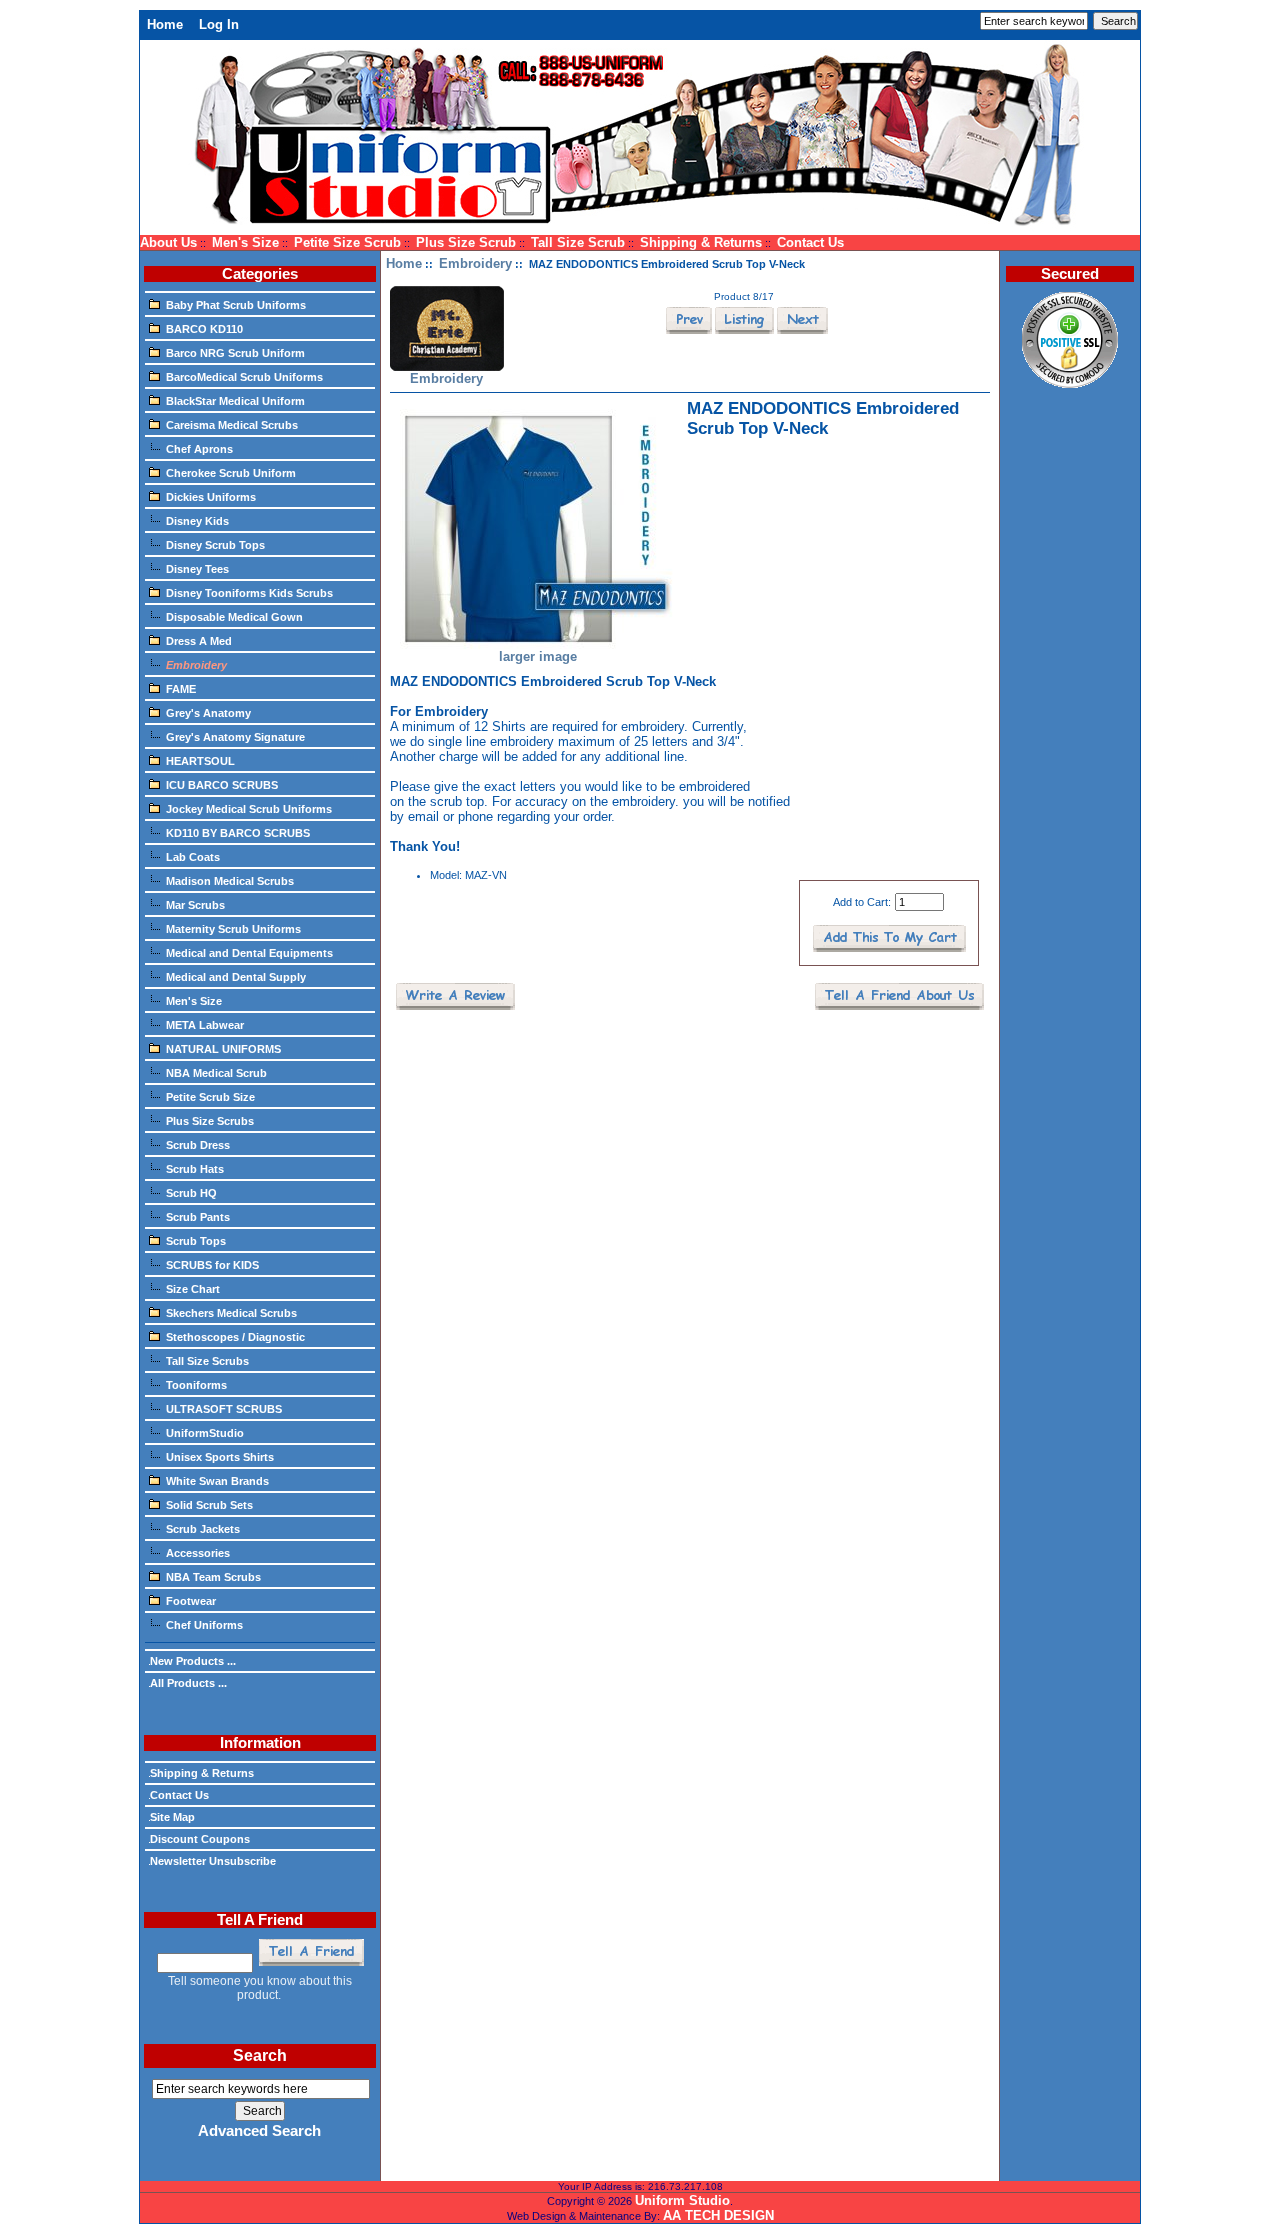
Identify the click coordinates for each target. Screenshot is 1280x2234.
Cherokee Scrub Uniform (231, 473)
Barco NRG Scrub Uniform (235, 353)
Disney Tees (197, 569)
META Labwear (205, 1025)
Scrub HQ (191, 1193)
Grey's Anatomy (208, 713)
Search (260, 2055)
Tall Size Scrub (578, 242)
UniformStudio (205, 1433)
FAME (181, 689)
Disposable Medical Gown (234, 617)
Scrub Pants (198, 1217)
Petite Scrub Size (210, 1097)
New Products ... (193, 1661)
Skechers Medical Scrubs (231, 1313)
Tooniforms (196, 1385)
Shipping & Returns (701, 242)
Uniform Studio (682, 2200)
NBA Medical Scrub (216, 1073)
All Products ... (188, 1683)
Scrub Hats (195, 1169)
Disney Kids (197, 521)
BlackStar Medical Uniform (235, 401)
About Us (168, 242)
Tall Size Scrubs (207, 1361)
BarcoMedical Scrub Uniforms (244, 377)
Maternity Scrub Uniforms (233, 929)
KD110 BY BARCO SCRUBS (238, 833)
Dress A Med (199, 641)
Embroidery (475, 263)
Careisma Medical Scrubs (232, 425)
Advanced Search (259, 2131)
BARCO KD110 (204, 329)
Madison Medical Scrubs (230, 881)
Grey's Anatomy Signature (235, 737)
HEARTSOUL (200, 761)
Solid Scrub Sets (209, 1505)
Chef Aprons (199, 449)
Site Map (172, 1817)
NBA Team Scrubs (213, 1577)
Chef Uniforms (204, 1625)
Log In (219, 24)
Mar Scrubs (195, 905)
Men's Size (245, 242)
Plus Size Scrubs (210, 1121)
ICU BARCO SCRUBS (222, 785)
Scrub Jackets (203, 1529)
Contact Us (810, 242)
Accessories (198, 1553)
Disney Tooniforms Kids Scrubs (249, 593)
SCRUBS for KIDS (212, 1265)
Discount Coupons (200, 1839)
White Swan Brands (217, 1481)
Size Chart (193, 1289)
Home (165, 24)
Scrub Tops (196, 1241)
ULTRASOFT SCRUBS (224, 1409)
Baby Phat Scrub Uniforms (236, 305)
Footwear (191, 1601)
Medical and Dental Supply (236, 977)
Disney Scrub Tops (215, 545)
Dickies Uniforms (211, 497)
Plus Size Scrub (466, 242)
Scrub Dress (198, 1145)
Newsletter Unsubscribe (213, 1861)
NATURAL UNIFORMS (223, 1049)
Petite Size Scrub (347, 242)
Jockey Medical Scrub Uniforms (249, 809)
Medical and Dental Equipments (249, 953)
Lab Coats (193, 857)
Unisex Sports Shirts (220, 1457)
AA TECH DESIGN (718, 2215)
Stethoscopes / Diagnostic (235, 1337)
